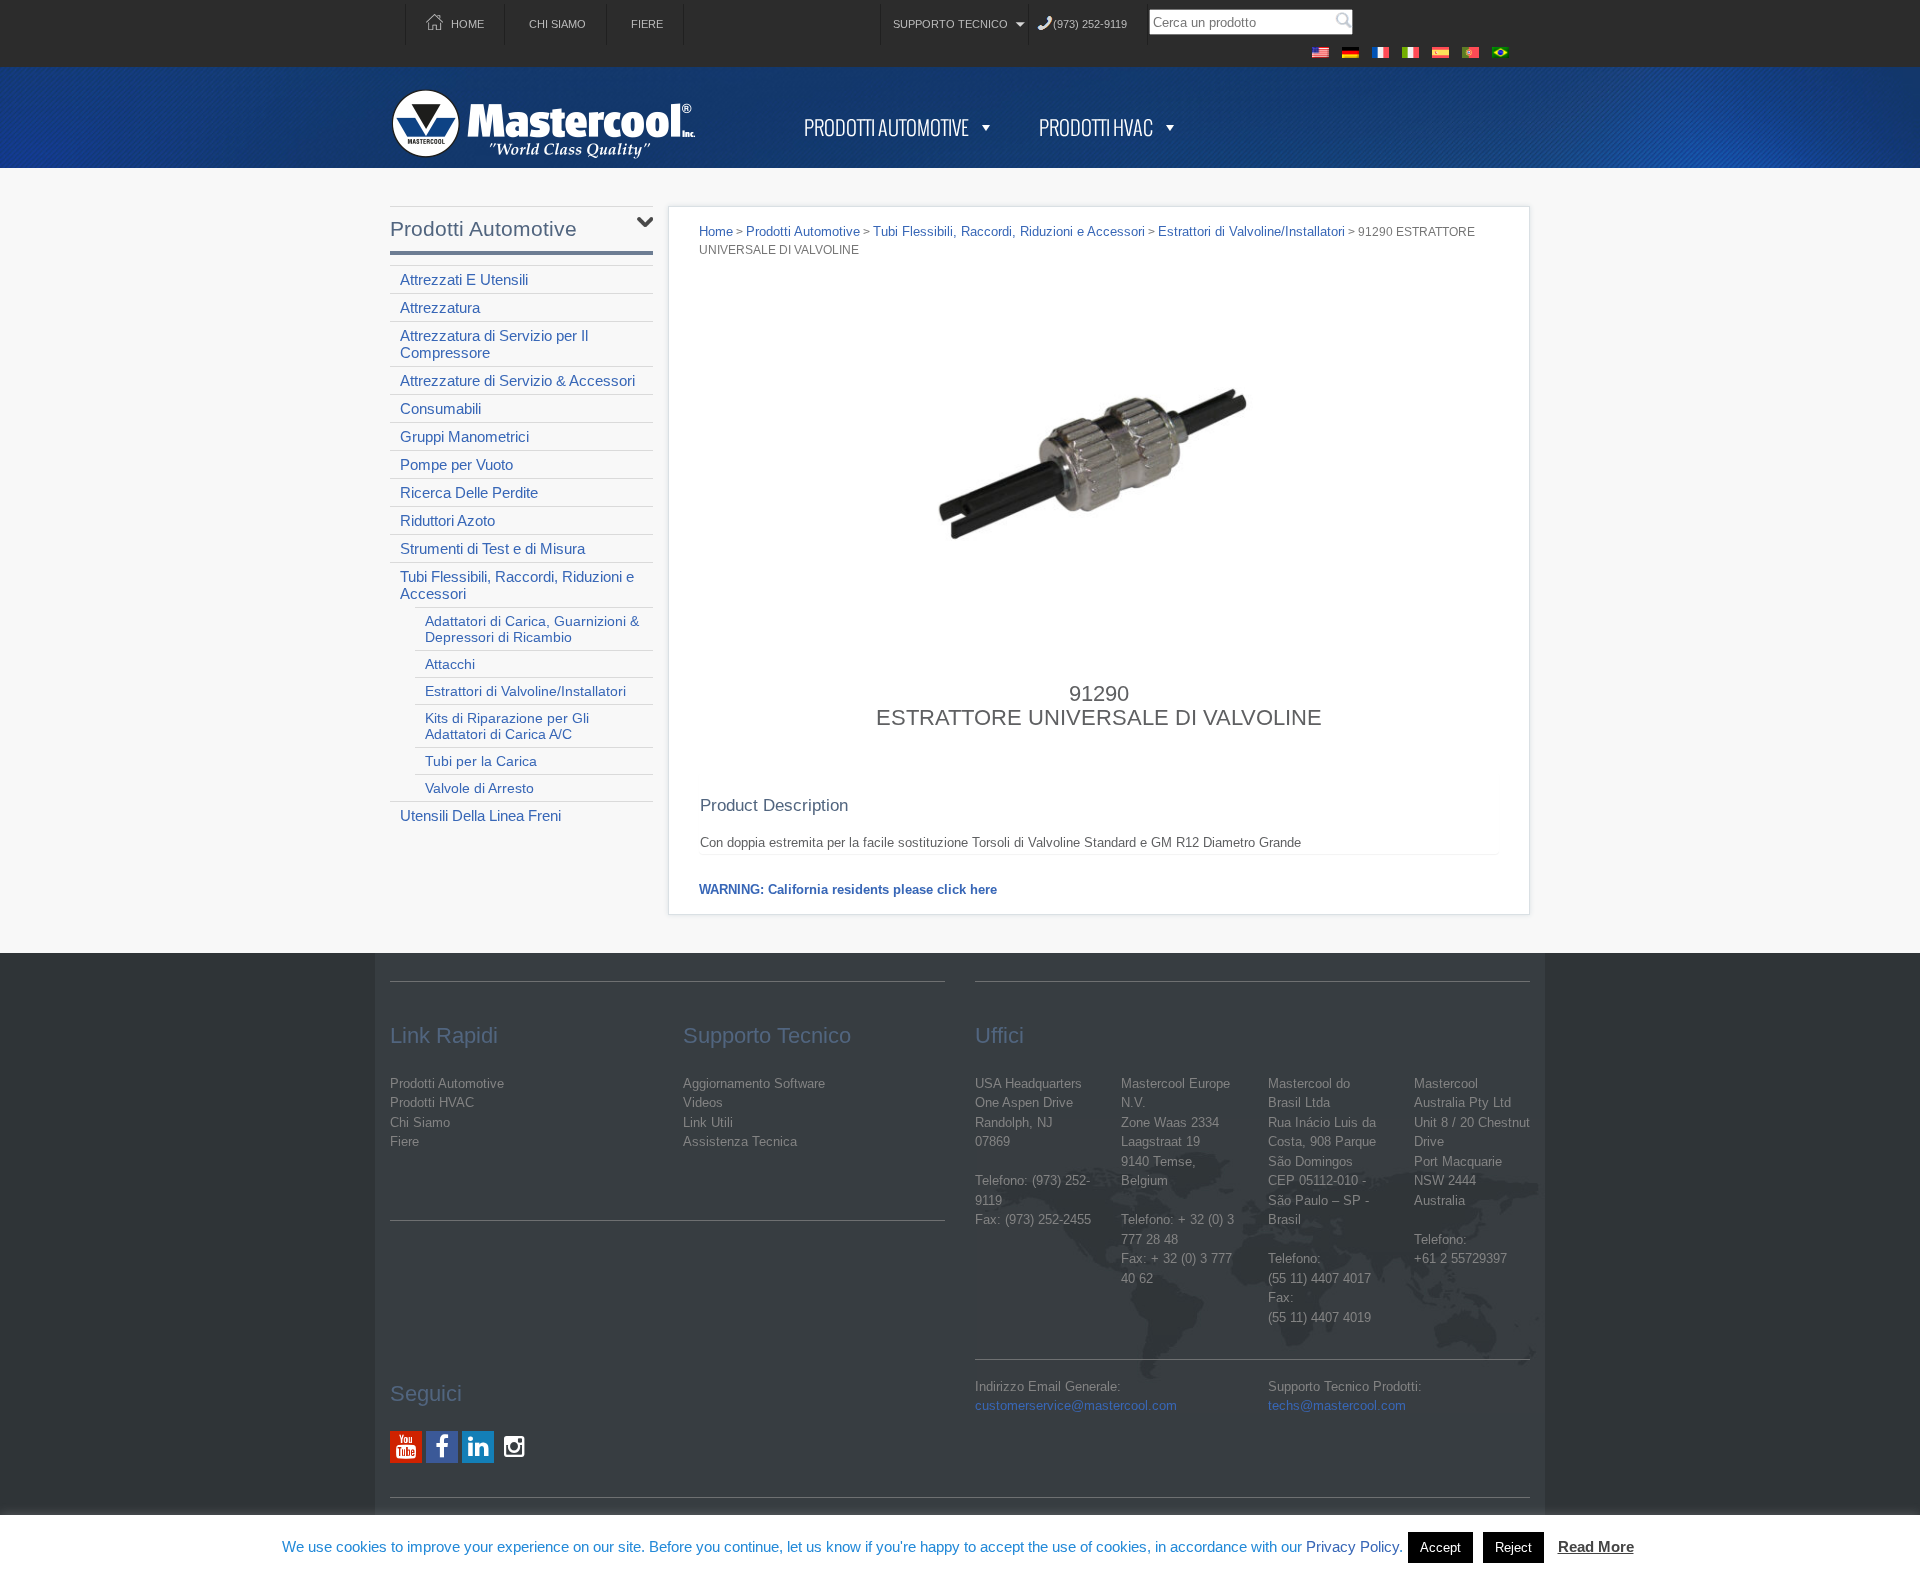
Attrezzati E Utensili (464, 279)
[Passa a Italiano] (1410, 49)
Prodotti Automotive (886, 127)
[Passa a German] (1350, 49)
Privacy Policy (1352, 1546)
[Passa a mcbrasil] (1500, 49)
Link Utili (708, 1122)
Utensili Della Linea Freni (480, 815)
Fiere (647, 24)
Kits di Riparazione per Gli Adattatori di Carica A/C (507, 726)
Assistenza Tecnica (740, 1141)
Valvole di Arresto (479, 788)
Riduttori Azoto (447, 520)
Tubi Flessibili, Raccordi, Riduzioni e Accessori (517, 585)
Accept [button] (1440, 1547)
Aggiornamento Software (754, 1083)
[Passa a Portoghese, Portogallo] (1470, 49)
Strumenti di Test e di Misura (492, 548)
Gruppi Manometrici (464, 436)
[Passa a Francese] (1380, 49)
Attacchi (450, 664)
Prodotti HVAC (1096, 127)
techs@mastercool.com (1337, 1405)
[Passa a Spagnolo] (1440, 49)
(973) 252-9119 (1090, 24)
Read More (1596, 1546)
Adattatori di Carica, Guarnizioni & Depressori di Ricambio (532, 629)
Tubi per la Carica (481, 761)
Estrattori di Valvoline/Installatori (525, 691)
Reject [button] (1513, 1547)
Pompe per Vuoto (456, 464)
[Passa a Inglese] (1320, 49)
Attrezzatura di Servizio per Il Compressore (494, 344)
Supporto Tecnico (950, 24)
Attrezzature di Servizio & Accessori (517, 380)
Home (467, 24)
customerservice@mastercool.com (1076, 1405)
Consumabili (440, 408)
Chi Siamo (557, 24)
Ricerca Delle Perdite (469, 492)
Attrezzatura (440, 307)
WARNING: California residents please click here (848, 889)
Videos (703, 1102)
